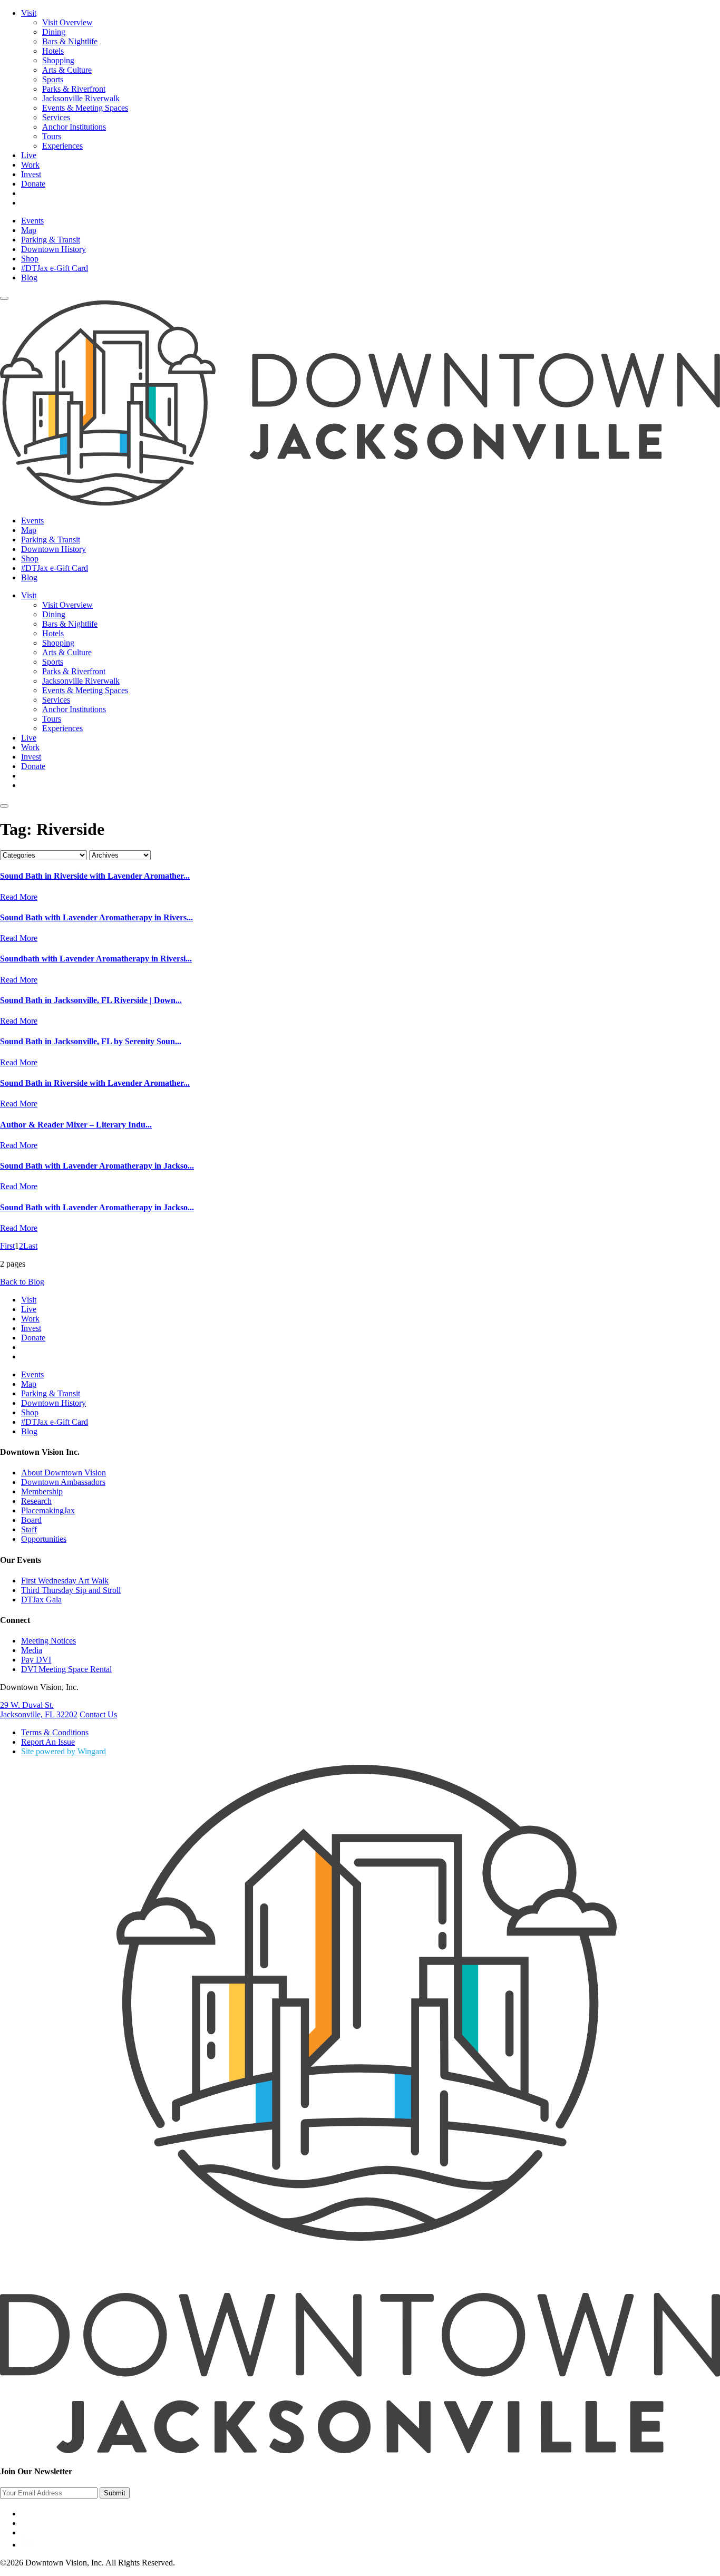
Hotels (53, 51)
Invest (31, 174)
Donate (33, 184)
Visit (29, 13)
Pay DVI (36, 1660)
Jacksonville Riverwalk (81, 98)
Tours (52, 136)
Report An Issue (48, 1742)
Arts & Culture (67, 70)
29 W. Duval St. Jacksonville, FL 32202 (39, 1710)
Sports (53, 79)
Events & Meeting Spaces (85, 108)
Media (32, 1650)
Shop (30, 259)
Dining (54, 32)
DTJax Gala (41, 1600)
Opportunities (44, 1539)
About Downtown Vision (64, 1472)
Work (30, 165)
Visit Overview (67, 22)
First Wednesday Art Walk (65, 1581)
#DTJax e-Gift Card (55, 268)
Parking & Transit (51, 240)
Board (31, 1520)
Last (30, 1246)
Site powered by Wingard (64, 1751)
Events (32, 221)
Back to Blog (22, 1282)
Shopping (58, 60)
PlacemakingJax (48, 1510)
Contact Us (98, 1714)
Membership (42, 1491)
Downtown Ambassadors (63, 1482)
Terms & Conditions (55, 1732)
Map (29, 230)
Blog (29, 278)
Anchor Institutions (74, 127)
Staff (29, 1529)
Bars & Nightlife (70, 41)
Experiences (62, 146)
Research (36, 1501)
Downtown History (53, 249)
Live (29, 155)
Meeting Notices (48, 1641)
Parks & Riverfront (74, 89)
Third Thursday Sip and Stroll (71, 1590)
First (7, 1246)
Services (56, 117)
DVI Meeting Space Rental (66, 1669)
